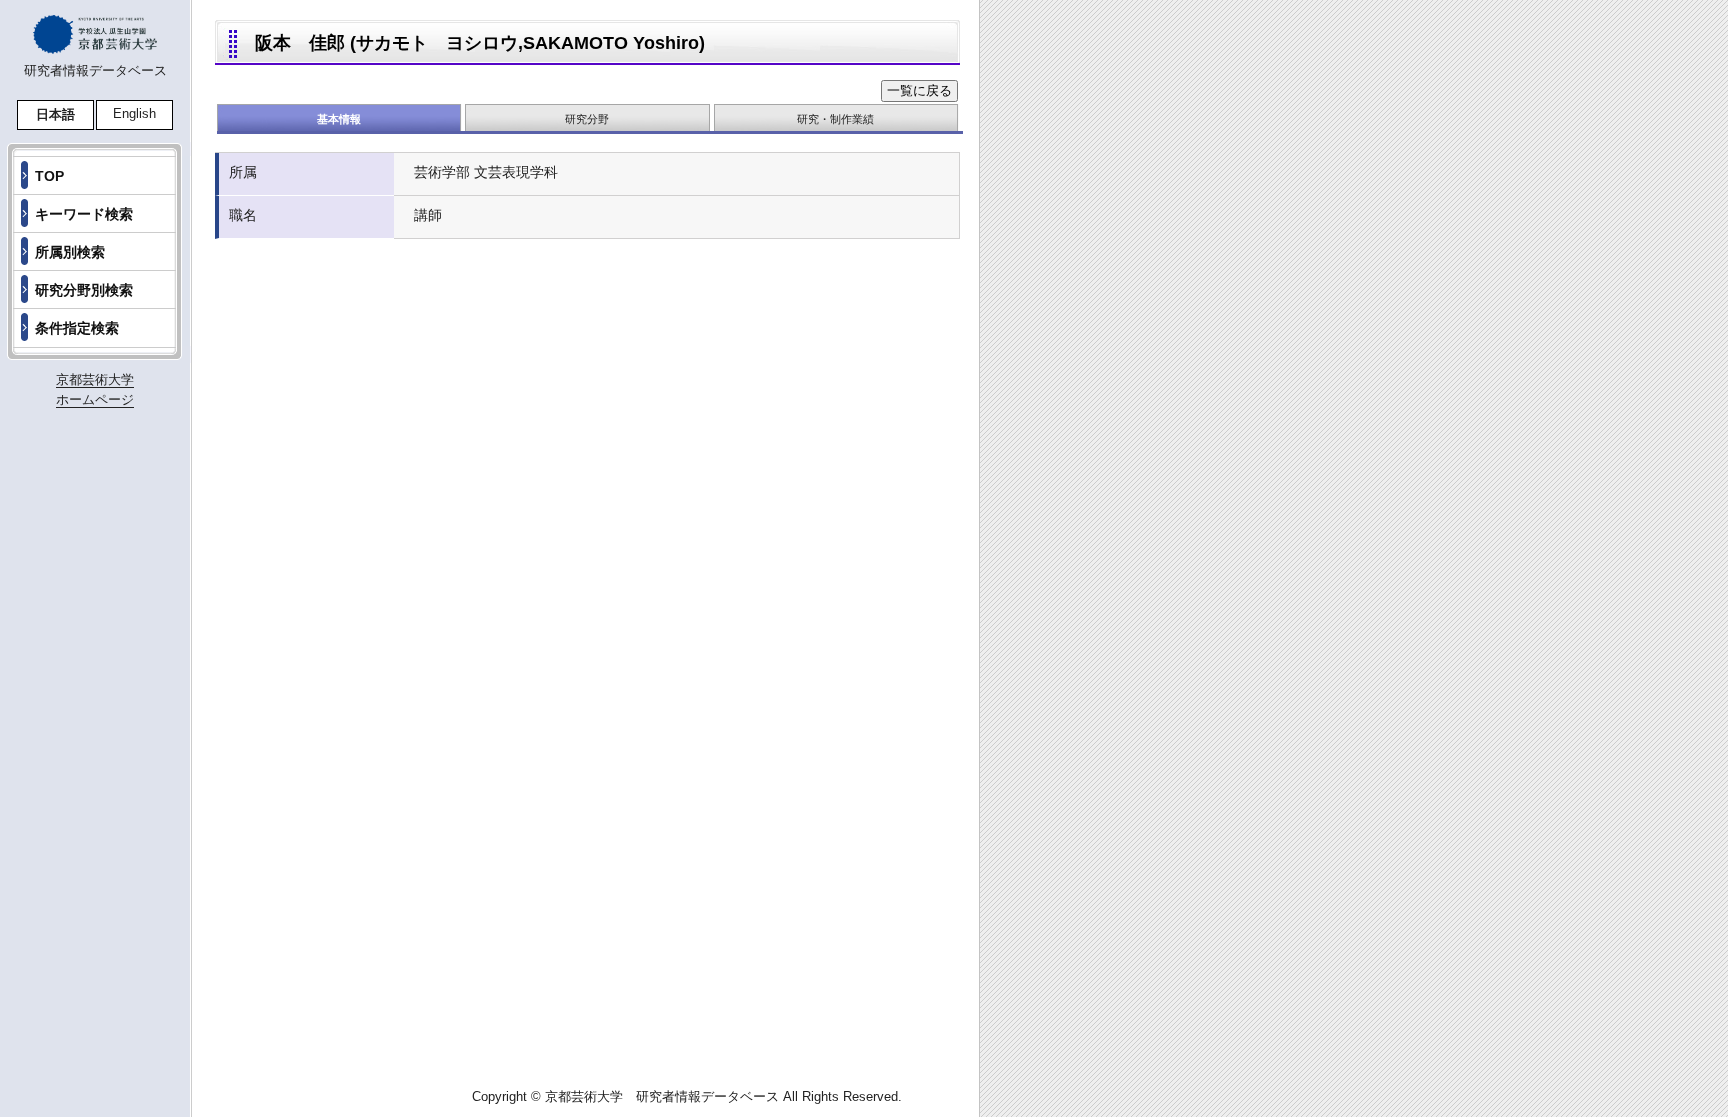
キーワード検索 (84, 214)
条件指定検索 (77, 328)
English (134, 113)
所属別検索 (70, 252)
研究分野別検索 (84, 290)
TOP (49, 176)
